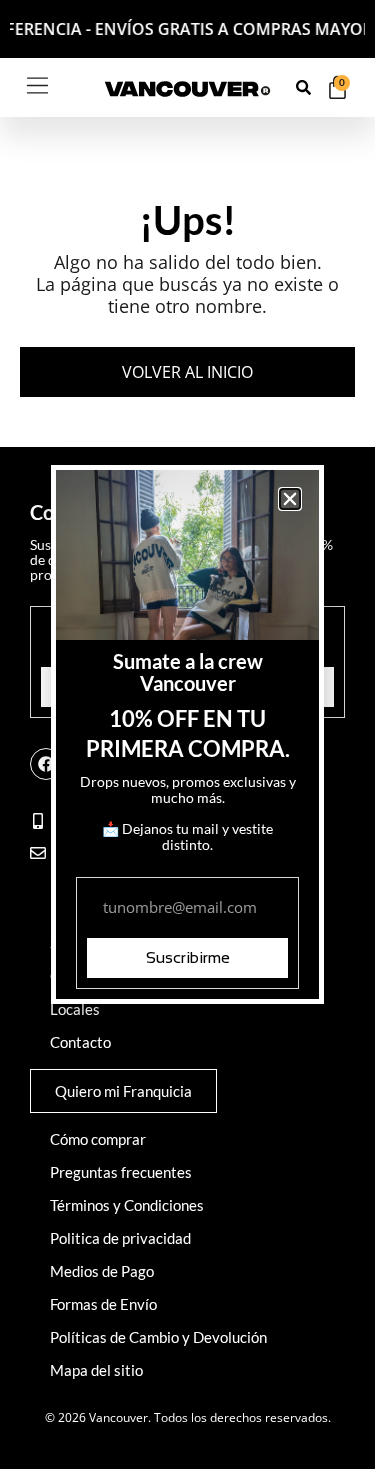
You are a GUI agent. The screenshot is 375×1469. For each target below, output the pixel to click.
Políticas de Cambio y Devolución (158, 1337)
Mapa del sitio (96, 1370)
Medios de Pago (102, 1271)
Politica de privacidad (120, 1238)
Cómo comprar (98, 1139)
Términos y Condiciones (127, 1205)
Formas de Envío (103, 1304)
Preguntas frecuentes (121, 1172)
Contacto (80, 1042)
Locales (75, 1009)
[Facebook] (46, 764)
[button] (290, 499)
